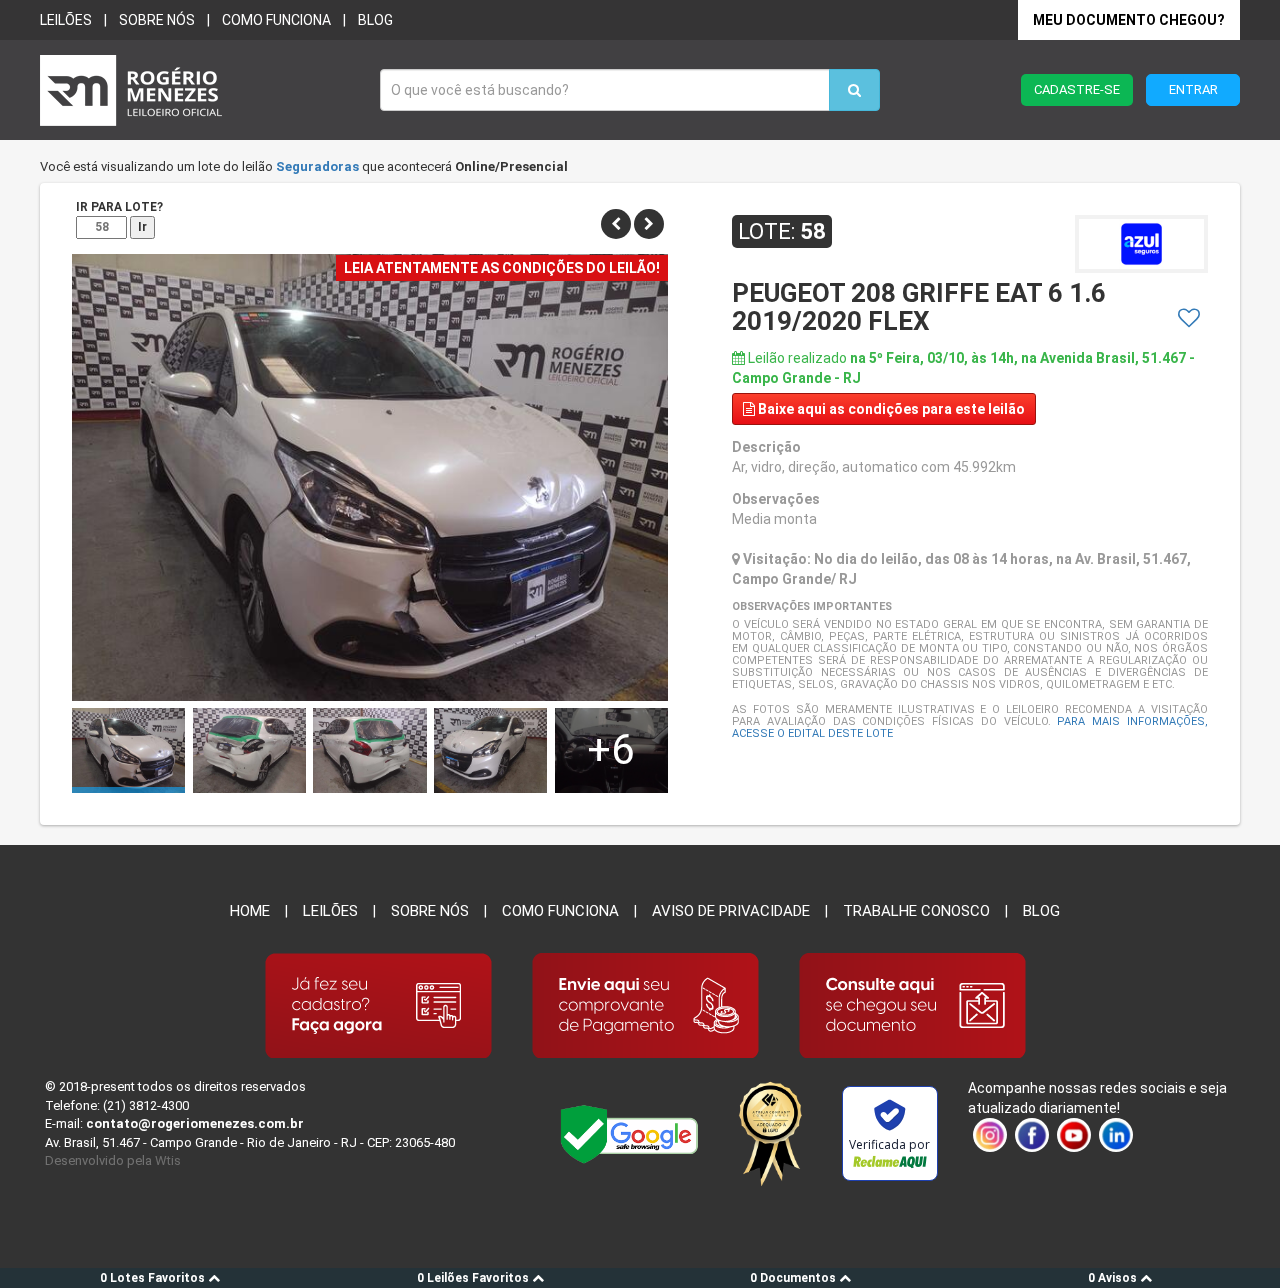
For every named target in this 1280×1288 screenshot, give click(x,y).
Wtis (168, 1160)
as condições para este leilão (891, 409)
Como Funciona (560, 911)
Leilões (66, 20)
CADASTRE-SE (1077, 89)
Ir (142, 227)
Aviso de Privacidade (731, 911)
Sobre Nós (430, 911)
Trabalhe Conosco (916, 911)
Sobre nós (157, 20)
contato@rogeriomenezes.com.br (195, 1123)
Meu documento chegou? (1129, 20)
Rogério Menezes (200, 90)
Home (250, 911)
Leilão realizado (963, 368)
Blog (375, 20)
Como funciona (276, 20)
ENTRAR (1193, 89)
